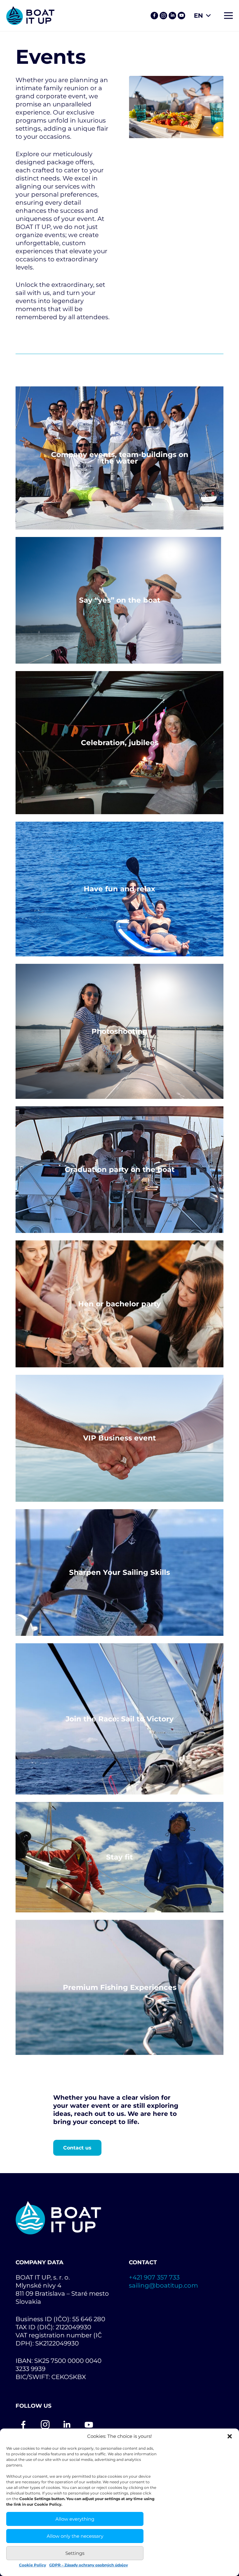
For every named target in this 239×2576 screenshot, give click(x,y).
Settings (75, 2553)
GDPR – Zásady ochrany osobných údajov (89, 2565)
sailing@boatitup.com (163, 2285)
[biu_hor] (30, 16)
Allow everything (75, 2519)
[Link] (154, 16)
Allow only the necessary (75, 2536)
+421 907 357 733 (154, 2277)
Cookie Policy (33, 2565)
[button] (230, 2436)
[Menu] (228, 16)
